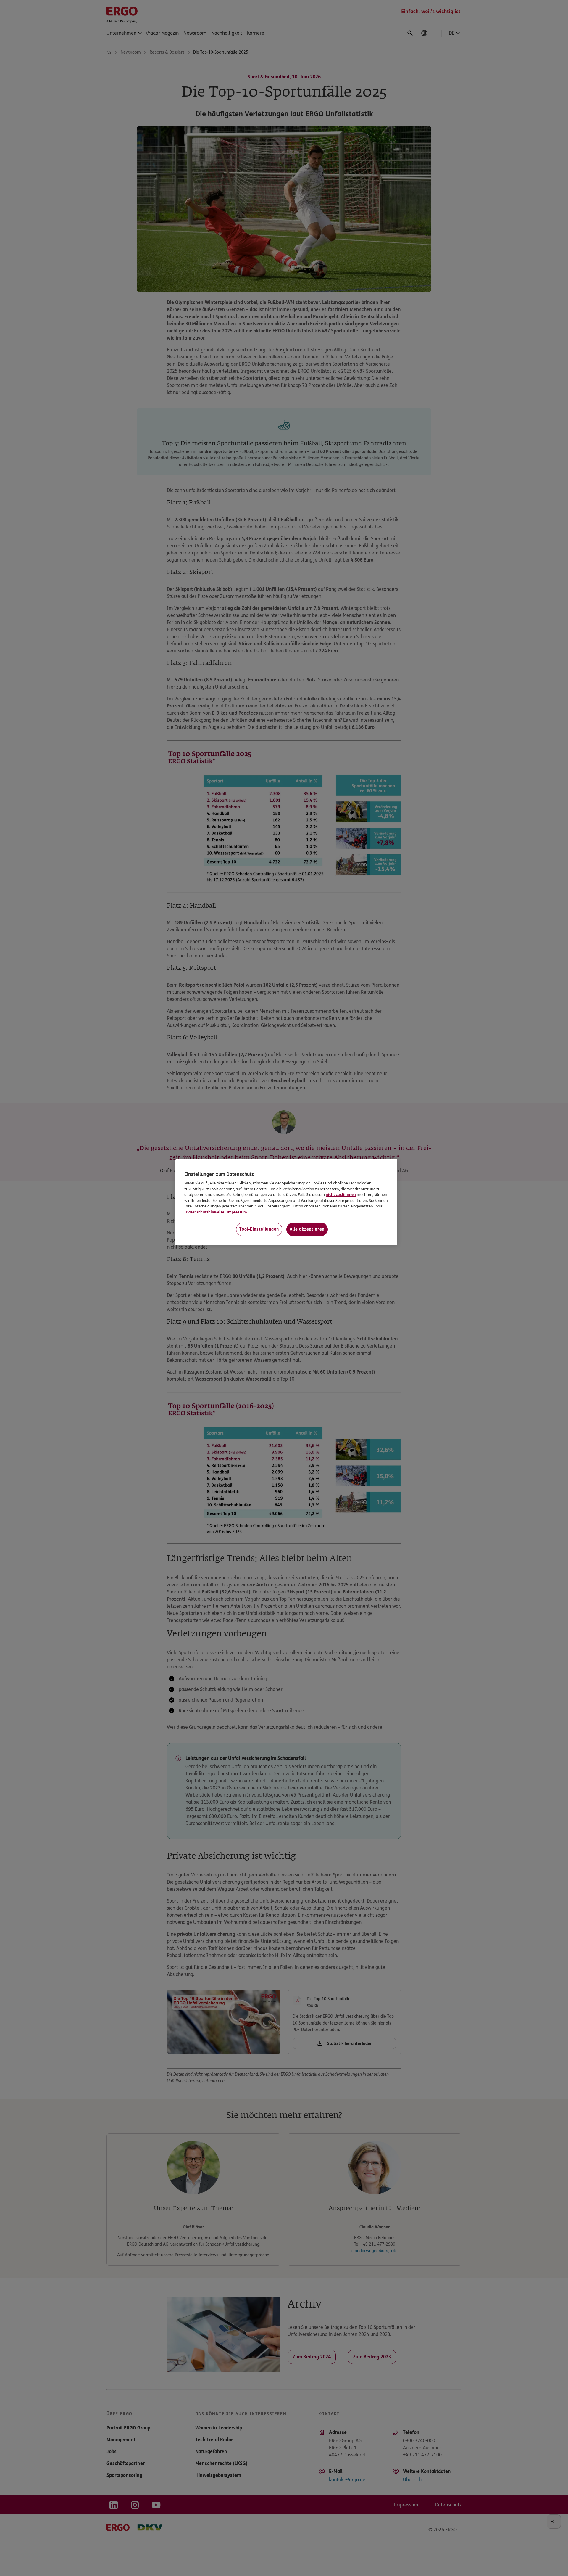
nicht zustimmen (341, 1195)
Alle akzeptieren (307, 1229)
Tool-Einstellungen (259, 1229)
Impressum (236, 1212)
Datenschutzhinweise (205, 1212)
